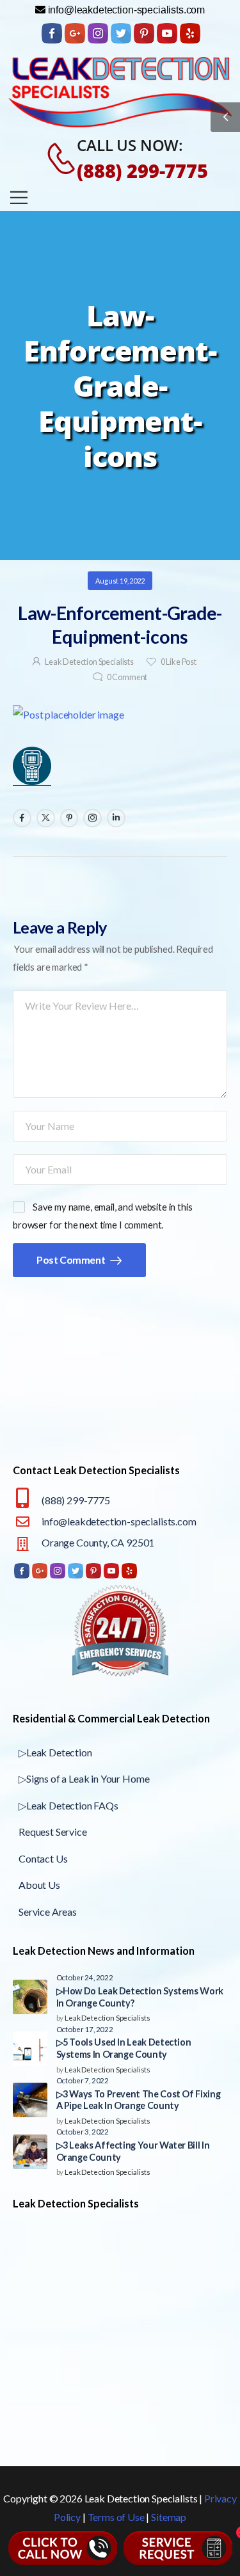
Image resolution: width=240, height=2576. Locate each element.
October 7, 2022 (83, 2080)
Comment (127, 677)
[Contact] (54, 159)
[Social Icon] (22, 818)
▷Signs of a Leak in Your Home (84, 1778)
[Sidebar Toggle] (225, 117)
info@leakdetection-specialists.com (119, 1521)
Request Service (53, 1832)
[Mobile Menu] (19, 197)
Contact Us (43, 1858)
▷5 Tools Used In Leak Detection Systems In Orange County (124, 2048)
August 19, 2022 (120, 581)
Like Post (179, 662)
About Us (39, 1885)
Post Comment (72, 1260)
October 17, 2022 (85, 2029)
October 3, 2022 (83, 2131)
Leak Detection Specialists (89, 662)
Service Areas (48, 1912)
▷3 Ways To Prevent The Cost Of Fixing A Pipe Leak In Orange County (139, 2100)
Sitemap (169, 2517)
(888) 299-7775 (142, 171)
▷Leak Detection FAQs (68, 1805)
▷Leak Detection (55, 1752)
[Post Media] (120, 715)
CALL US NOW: (130, 145)
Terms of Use (116, 2517)
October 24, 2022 (85, 1977)
